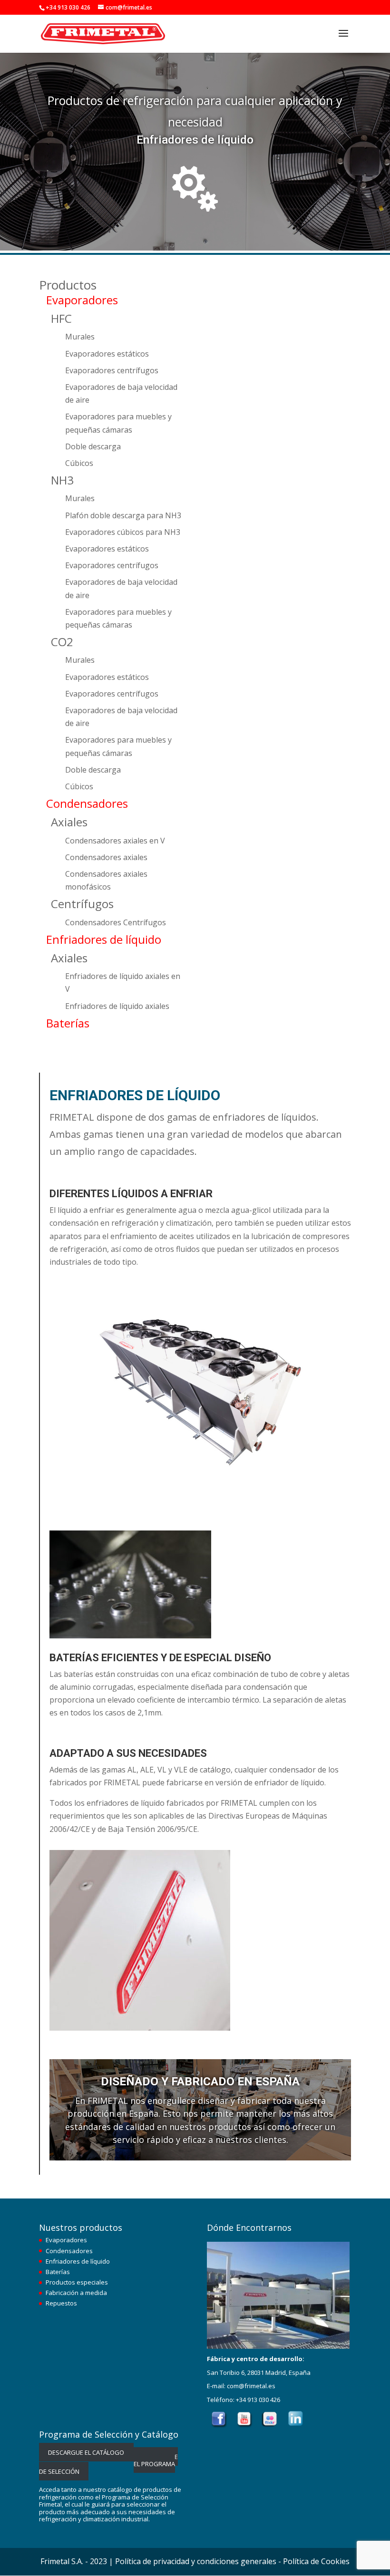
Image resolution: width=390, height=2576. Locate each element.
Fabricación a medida (76, 2293)
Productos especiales (77, 2282)
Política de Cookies (316, 2561)
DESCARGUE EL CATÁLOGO (86, 2452)
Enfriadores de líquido (78, 2261)
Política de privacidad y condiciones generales (196, 2561)
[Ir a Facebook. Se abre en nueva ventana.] (219, 2426)
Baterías (58, 2272)
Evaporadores (66, 2240)
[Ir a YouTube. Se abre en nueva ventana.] (245, 2426)
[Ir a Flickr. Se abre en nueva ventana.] (270, 2426)
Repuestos (61, 2303)
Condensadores (69, 2251)
